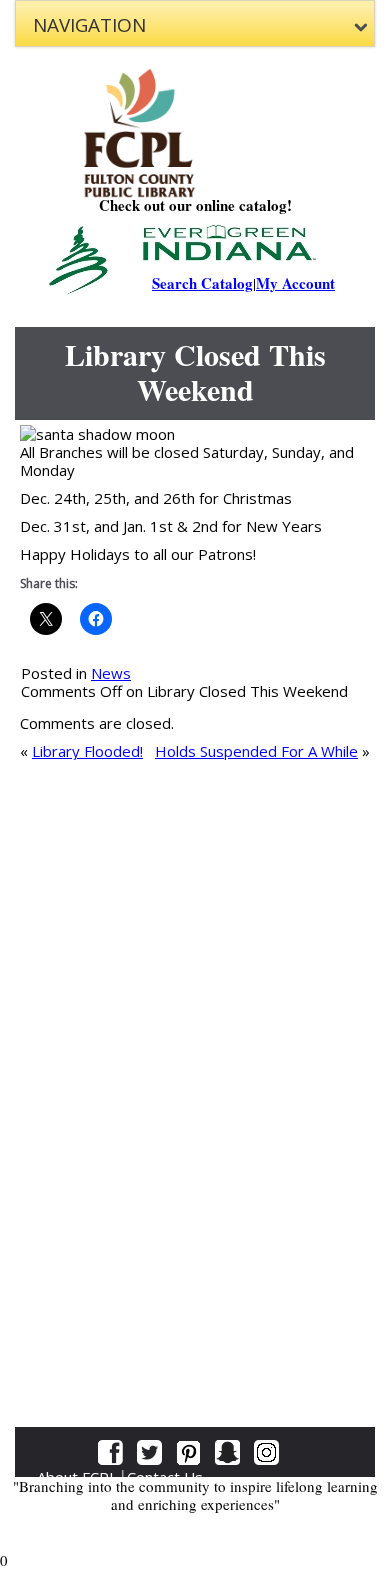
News (111, 673)
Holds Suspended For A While (256, 751)
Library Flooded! (87, 751)
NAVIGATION (89, 25)
